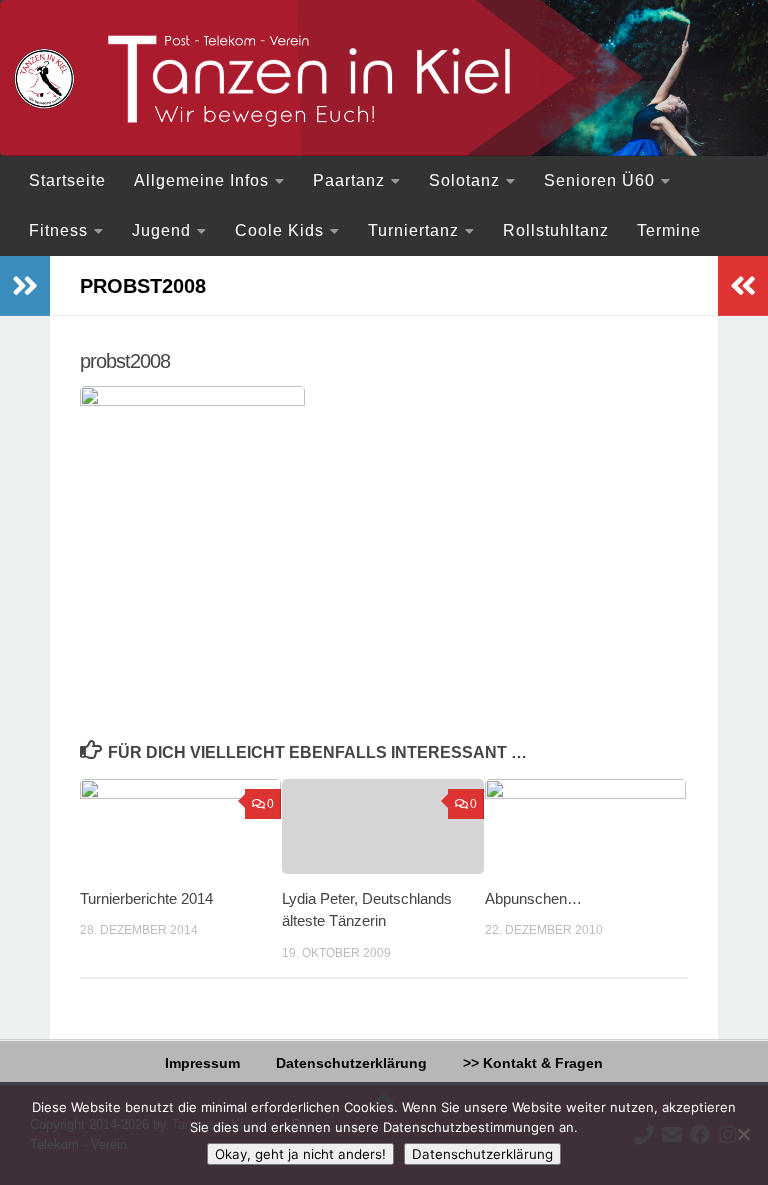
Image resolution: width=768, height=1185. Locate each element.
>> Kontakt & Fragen (533, 1063)
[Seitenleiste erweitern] (25, 286)
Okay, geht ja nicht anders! (300, 1154)
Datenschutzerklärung (351, 1063)
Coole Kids (279, 230)
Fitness (58, 230)
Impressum (202, 1063)
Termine (669, 230)
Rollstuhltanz (556, 230)
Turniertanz (413, 230)
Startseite (67, 180)
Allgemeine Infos (201, 180)
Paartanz (349, 180)
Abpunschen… (533, 898)
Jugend (161, 230)
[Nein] (743, 1134)
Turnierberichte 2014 (146, 898)
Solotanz (464, 180)
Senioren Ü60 (599, 180)
